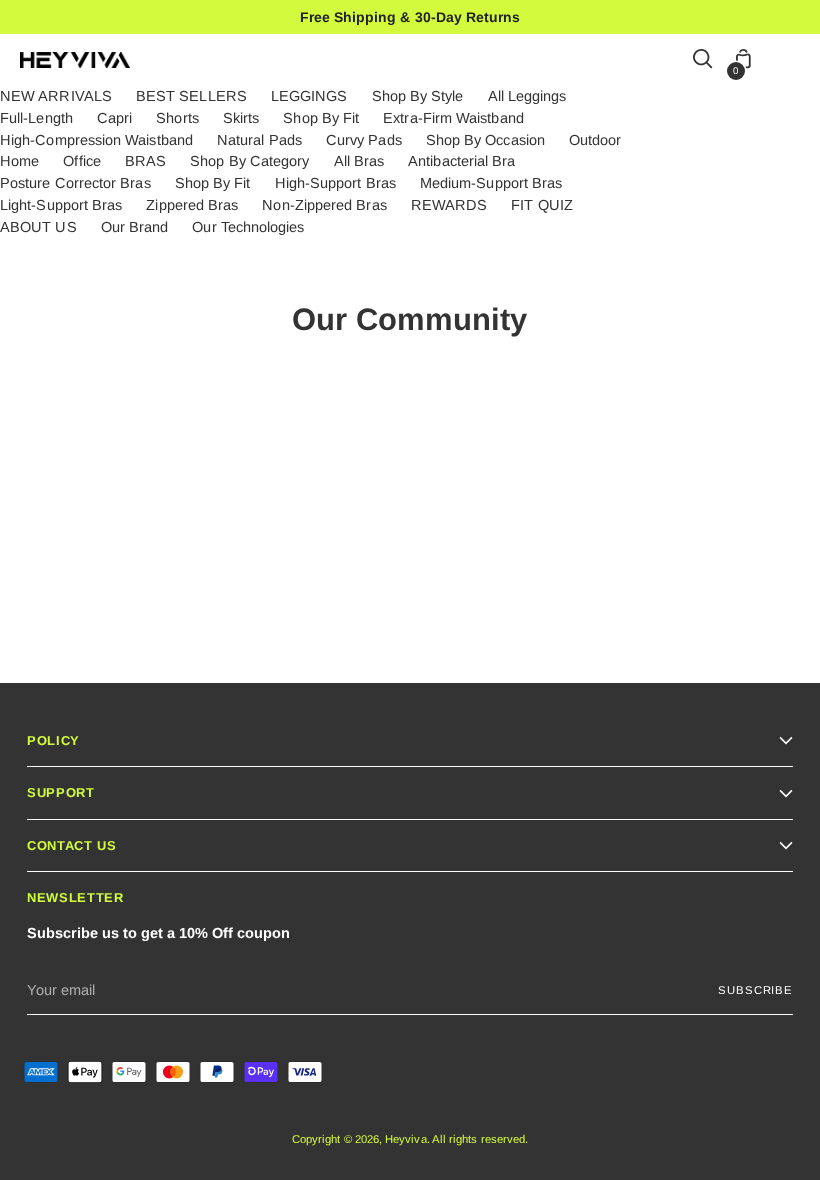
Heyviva (406, 1139)
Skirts (241, 118)
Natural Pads (259, 140)
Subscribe (755, 990)
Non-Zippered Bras (324, 205)
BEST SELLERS (191, 96)
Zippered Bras (192, 205)
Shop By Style (418, 96)
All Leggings (527, 96)
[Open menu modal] (789, 60)
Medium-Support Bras (491, 183)
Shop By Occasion (485, 140)
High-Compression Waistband (96, 140)
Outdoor (595, 140)
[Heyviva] (75, 60)
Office (81, 161)
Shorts (177, 118)
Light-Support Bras (61, 205)
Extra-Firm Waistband (453, 118)
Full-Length (36, 118)
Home (19, 161)
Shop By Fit (321, 118)
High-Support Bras (335, 183)
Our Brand (135, 227)
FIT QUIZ (542, 205)
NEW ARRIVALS (56, 96)
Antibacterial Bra (461, 161)
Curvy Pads (364, 140)
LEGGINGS (309, 96)
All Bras (359, 161)
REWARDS (449, 205)
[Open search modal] (703, 60)
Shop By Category (249, 161)
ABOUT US (38, 227)
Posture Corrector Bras (75, 183)
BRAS (145, 161)
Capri (114, 118)
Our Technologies (248, 227)
